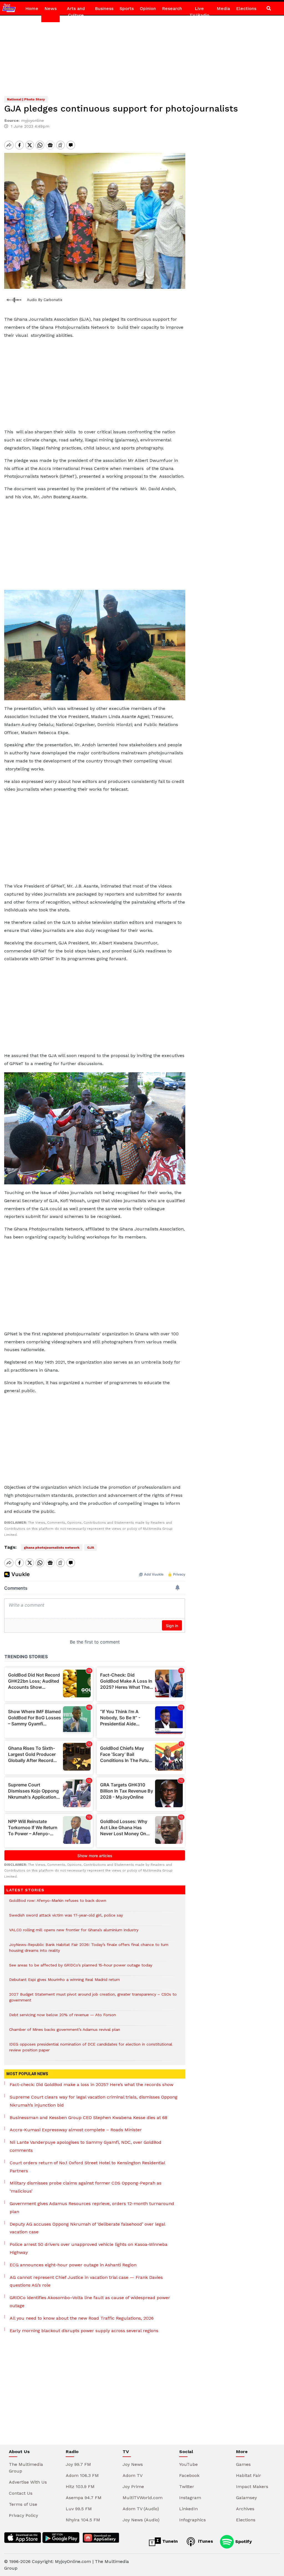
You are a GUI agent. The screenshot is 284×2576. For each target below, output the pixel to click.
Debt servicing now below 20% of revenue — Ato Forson (63, 2018)
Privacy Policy (23, 2515)
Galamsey (246, 2498)
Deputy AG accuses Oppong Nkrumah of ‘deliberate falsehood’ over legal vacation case (87, 2228)
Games (243, 2464)
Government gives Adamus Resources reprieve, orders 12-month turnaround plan (92, 2208)
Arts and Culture (76, 12)
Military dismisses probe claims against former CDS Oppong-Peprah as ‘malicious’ (86, 2187)
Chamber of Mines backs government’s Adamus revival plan (65, 2032)
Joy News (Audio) (141, 2520)
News (50, 8)
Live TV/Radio (199, 12)
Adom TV (133, 2475)
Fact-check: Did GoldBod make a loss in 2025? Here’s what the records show (92, 2085)
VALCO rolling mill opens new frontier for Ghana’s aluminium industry (74, 1933)
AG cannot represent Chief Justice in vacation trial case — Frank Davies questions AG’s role (86, 2281)
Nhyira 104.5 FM (83, 2520)
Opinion (148, 8)
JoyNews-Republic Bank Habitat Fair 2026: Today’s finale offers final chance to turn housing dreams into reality (89, 1950)
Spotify (243, 2541)
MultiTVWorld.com (143, 2498)
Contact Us (21, 2493)
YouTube (188, 2464)
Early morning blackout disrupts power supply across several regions (84, 2331)
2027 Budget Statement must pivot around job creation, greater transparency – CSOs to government (93, 2000)
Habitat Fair (248, 2475)
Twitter (187, 2487)
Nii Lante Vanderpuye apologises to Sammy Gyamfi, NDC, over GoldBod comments (86, 2146)
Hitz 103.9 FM (80, 2487)
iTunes (205, 2541)
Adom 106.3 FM (82, 2475)
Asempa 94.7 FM (84, 2498)
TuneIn (169, 2541)
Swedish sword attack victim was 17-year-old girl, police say (66, 1918)
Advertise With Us (28, 2482)
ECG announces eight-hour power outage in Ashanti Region (73, 2265)
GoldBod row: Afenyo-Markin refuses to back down (58, 1903)
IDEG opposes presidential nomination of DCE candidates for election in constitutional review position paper (91, 2050)
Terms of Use (23, 2504)
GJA (91, 1548)
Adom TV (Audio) (141, 2509)
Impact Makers (252, 2487)
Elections (246, 8)
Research (172, 8)
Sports (127, 8)
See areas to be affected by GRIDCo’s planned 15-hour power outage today (81, 1968)
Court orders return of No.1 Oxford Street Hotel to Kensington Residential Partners (87, 2167)
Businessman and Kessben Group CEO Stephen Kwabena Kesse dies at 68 (88, 2118)
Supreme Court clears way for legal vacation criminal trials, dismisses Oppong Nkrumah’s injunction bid (94, 2101)
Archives (245, 2509)
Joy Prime (133, 2487)
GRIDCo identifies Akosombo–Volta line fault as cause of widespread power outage (90, 2302)
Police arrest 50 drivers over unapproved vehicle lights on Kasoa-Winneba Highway (89, 2248)
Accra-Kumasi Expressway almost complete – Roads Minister (76, 2130)
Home (32, 8)
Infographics (192, 2520)
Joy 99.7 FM (78, 2464)
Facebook (189, 2475)
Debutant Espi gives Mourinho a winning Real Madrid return (64, 1982)
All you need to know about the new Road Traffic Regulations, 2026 (82, 2318)
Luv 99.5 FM (79, 2509)
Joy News (133, 2464)
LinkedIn (188, 2509)
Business (104, 8)
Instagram (190, 2498)
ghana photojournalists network (52, 1548)
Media (223, 8)
